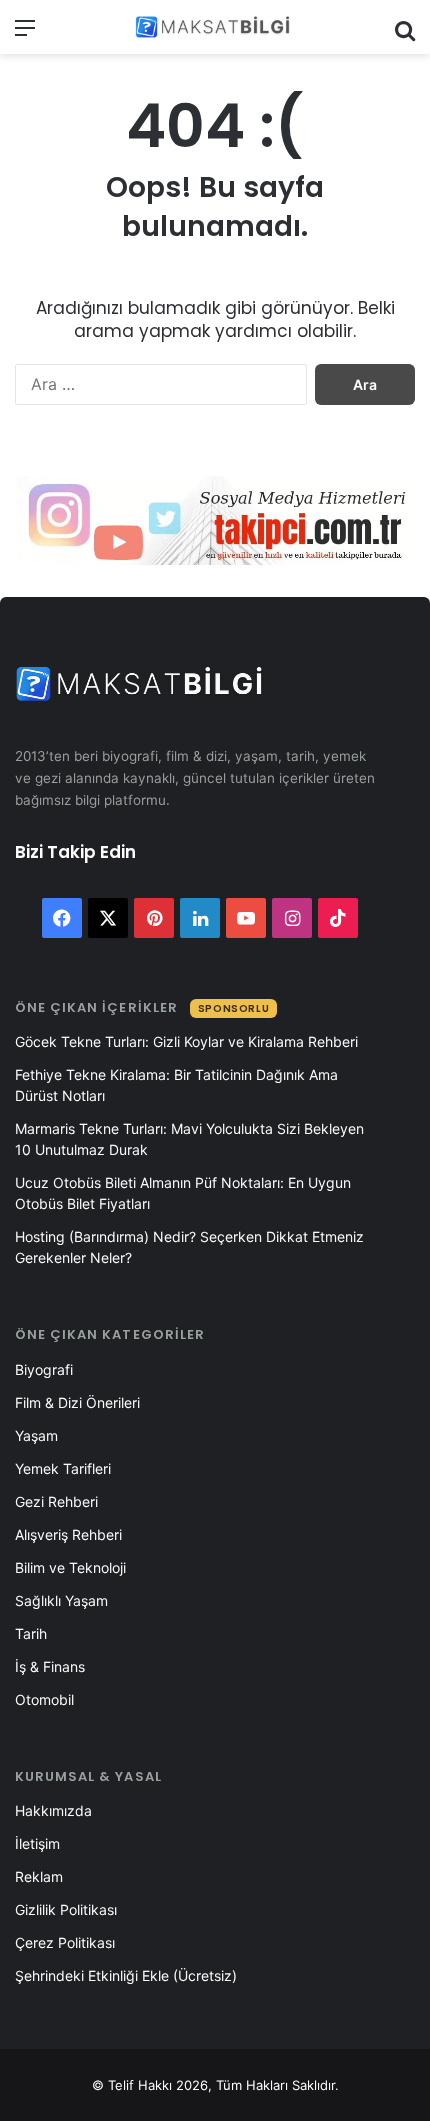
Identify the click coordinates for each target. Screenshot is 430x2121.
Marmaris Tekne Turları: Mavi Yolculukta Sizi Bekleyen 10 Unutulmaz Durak (189, 1139)
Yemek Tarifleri (63, 1468)
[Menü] (25, 34)
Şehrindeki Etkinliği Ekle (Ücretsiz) (126, 1975)
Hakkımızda (53, 1810)
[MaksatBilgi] (215, 27)
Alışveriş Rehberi (68, 1534)
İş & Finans (50, 1666)
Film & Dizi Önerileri (77, 1402)
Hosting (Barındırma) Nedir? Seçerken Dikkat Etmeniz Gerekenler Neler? (189, 1247)
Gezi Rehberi (56, 1501)
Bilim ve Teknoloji (70, 1567)
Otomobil (44, 1699)
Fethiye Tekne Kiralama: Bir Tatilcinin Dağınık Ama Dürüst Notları (176, 1085)
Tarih (31, 1633)
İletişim (37, 1843)
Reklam (39, 1876)
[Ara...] (405, 34)
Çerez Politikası (65, 1942)
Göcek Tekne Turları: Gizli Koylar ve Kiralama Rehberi (186, 1041)
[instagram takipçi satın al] (215, 519)
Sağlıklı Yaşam (61, 1600)
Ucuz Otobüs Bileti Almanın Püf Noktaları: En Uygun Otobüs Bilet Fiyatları (183, 1193)
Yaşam (36, 1435)
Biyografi (44, 1369)
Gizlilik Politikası (66, 1909)
